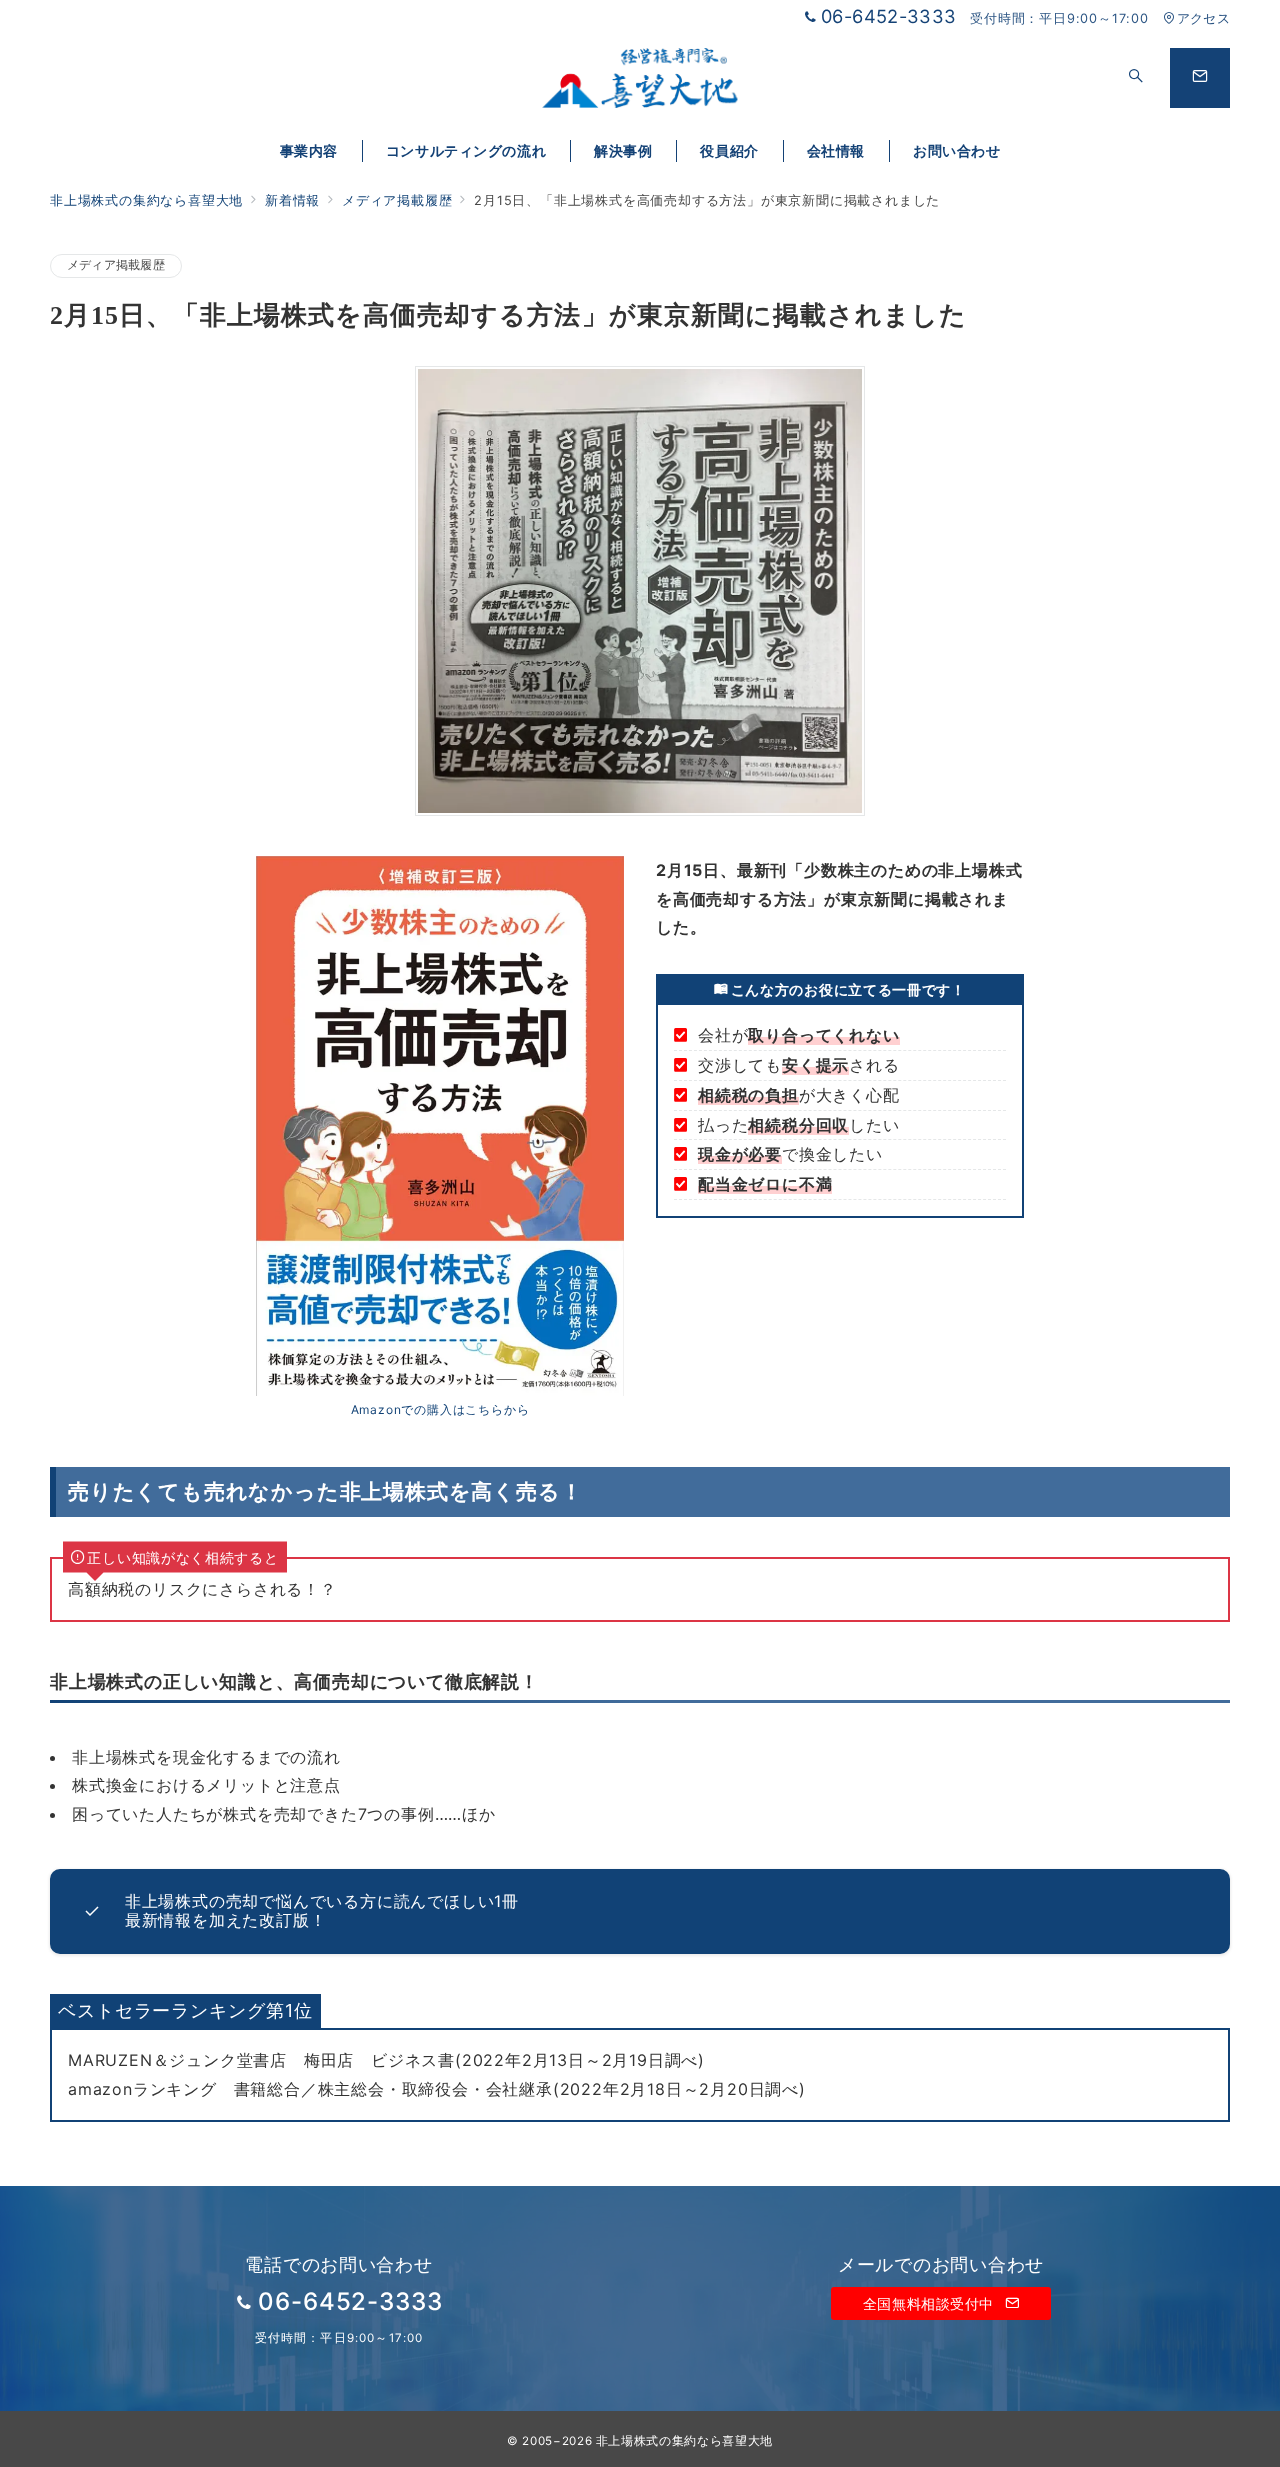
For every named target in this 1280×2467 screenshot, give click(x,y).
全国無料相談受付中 (931, 2303)
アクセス (1203, 18)
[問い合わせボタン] (1200, 78)
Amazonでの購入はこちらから (440, 1409)
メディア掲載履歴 (116, 265)
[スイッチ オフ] (1136, 78)
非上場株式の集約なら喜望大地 (684, 2441)
